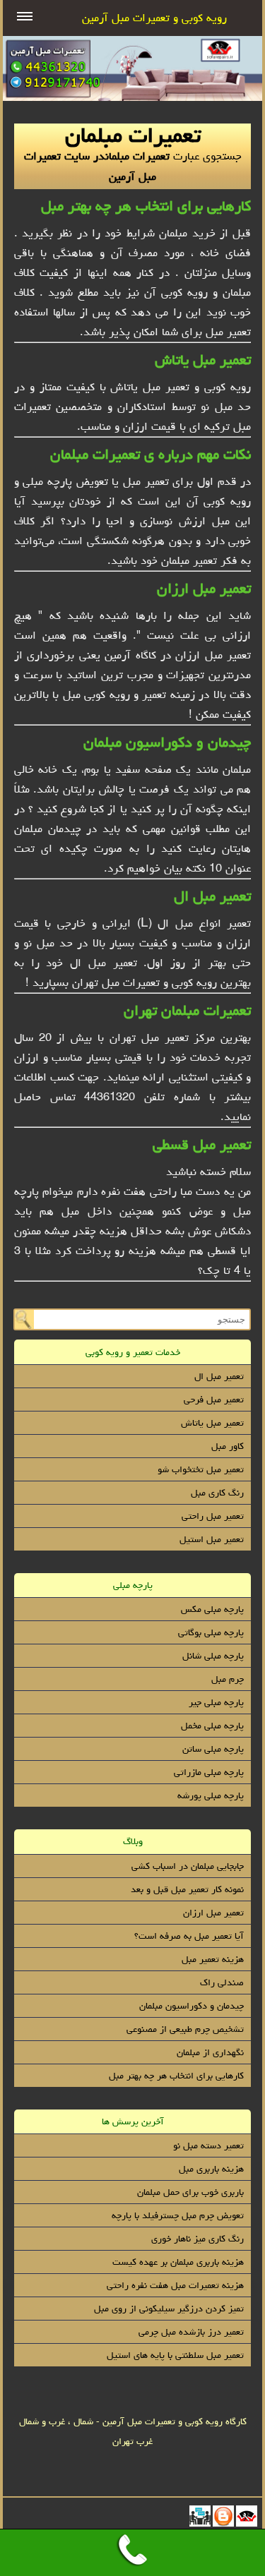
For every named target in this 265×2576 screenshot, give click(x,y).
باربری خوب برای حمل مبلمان (190, 2192)
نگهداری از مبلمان (210, 2052)
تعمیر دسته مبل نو (208, 2145)
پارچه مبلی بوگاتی (211, 1632)
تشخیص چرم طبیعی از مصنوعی (185, 2029)
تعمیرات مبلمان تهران (187, 1010)
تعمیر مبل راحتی (213, 1516)
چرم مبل (228, 1679)
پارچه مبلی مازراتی (209, 1772)
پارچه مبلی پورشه (211, 1795)
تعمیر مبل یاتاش (203, 360)
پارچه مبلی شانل (213, 1656)
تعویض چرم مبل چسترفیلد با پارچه (178, 2215)
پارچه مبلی (133, 1585)
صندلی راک (222, 1982)
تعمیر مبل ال (212, 896)
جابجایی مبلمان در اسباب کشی (188, 1866)
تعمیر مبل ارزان (204, 588)
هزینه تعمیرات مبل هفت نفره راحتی (175, 2285)
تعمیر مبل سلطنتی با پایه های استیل (175, 2355)
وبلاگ (133, 1841)
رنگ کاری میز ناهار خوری (198, 2239)
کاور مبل (228, 1446)
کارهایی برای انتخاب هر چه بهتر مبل (146, 206)
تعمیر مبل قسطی (202, 1144)
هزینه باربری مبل (211, 2169)
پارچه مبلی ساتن (213, 1749)
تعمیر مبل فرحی (214, 1400)
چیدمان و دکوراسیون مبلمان (167, 742)
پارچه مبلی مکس (212, 1609)
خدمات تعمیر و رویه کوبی (133, 1352)
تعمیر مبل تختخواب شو (201, 1469)
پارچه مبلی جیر (216, 1702)
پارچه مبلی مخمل (212, 1726)
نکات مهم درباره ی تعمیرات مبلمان (151, 454)
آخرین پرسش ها (133, 2121)
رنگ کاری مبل (217, 1493)
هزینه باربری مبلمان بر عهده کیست (178, 2262)
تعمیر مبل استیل (212, 1539)
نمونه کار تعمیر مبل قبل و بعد (187, 1889)
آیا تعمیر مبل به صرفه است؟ (189, 1936)
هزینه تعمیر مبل (213, 1959)
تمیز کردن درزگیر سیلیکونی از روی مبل (169, 2309)
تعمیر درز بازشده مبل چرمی (191, 2332)
